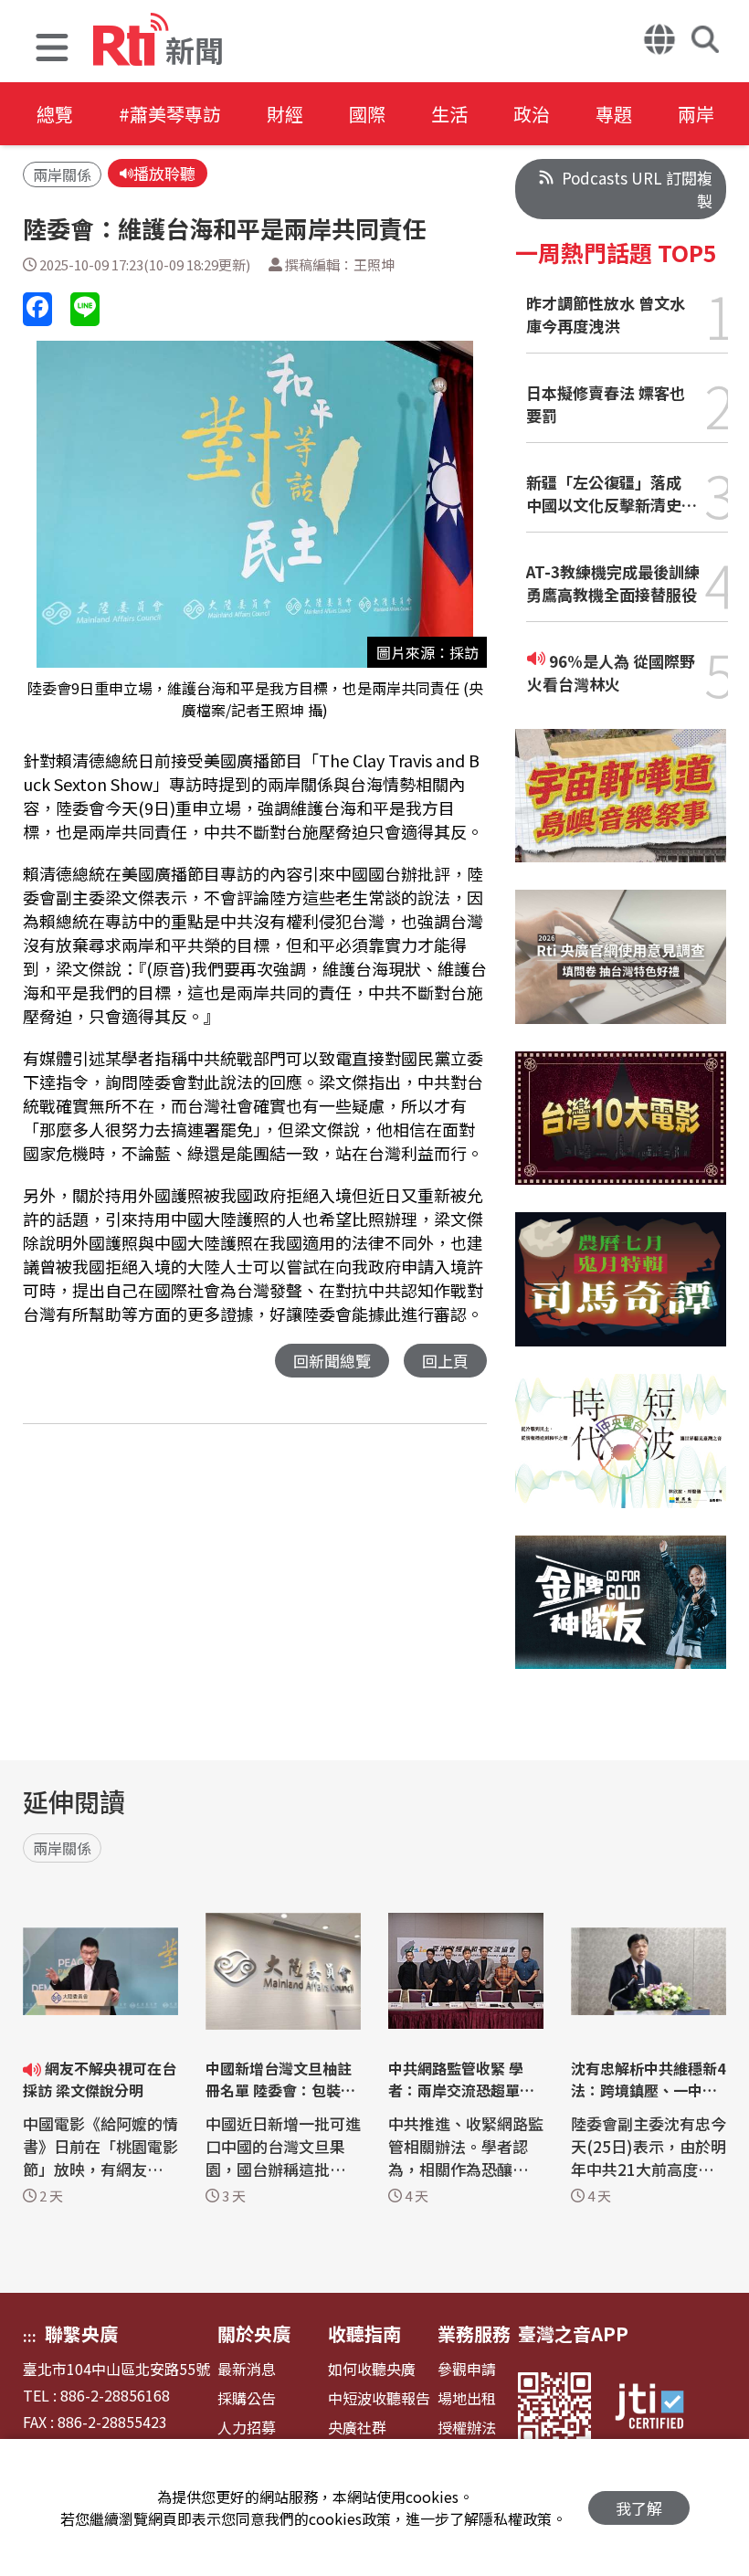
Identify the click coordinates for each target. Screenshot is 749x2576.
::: (30, 2336)
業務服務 (474, 2333)
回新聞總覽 (332, 1361)
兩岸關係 (62, 174)
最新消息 (247, 2369)
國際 (367, 114)
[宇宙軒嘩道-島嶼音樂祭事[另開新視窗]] (621, 810)
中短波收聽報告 (379, 2398)
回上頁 (445, 1361)
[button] (52, 50)
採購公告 (247, 2398)
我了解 (639, 2508)
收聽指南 (364, 2333)
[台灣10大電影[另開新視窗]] (621, 1132)
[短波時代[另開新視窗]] (621, 1455)
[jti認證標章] (660, 2409)
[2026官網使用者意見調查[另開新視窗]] (621, 971)
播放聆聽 (164, 173)
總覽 (55, 114)
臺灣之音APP (573, 2333)
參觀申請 (467, 2369)
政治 (532, 114)
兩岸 (696, 114)
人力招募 (247, 2428)
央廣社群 (357, 2428)
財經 (285, 114)
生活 (449, 114)
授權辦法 (467, 2428)
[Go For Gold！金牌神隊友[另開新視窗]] (621, 1616)
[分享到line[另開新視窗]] (85, 309)
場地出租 (467, 2398)
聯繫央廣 (81, 2333)
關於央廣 (254, 2333)
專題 (614, 114)
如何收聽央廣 (372, 2369)
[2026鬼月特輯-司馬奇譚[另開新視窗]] (621, 1293)
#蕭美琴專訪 (170, 114)
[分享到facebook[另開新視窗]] (37, 309)
